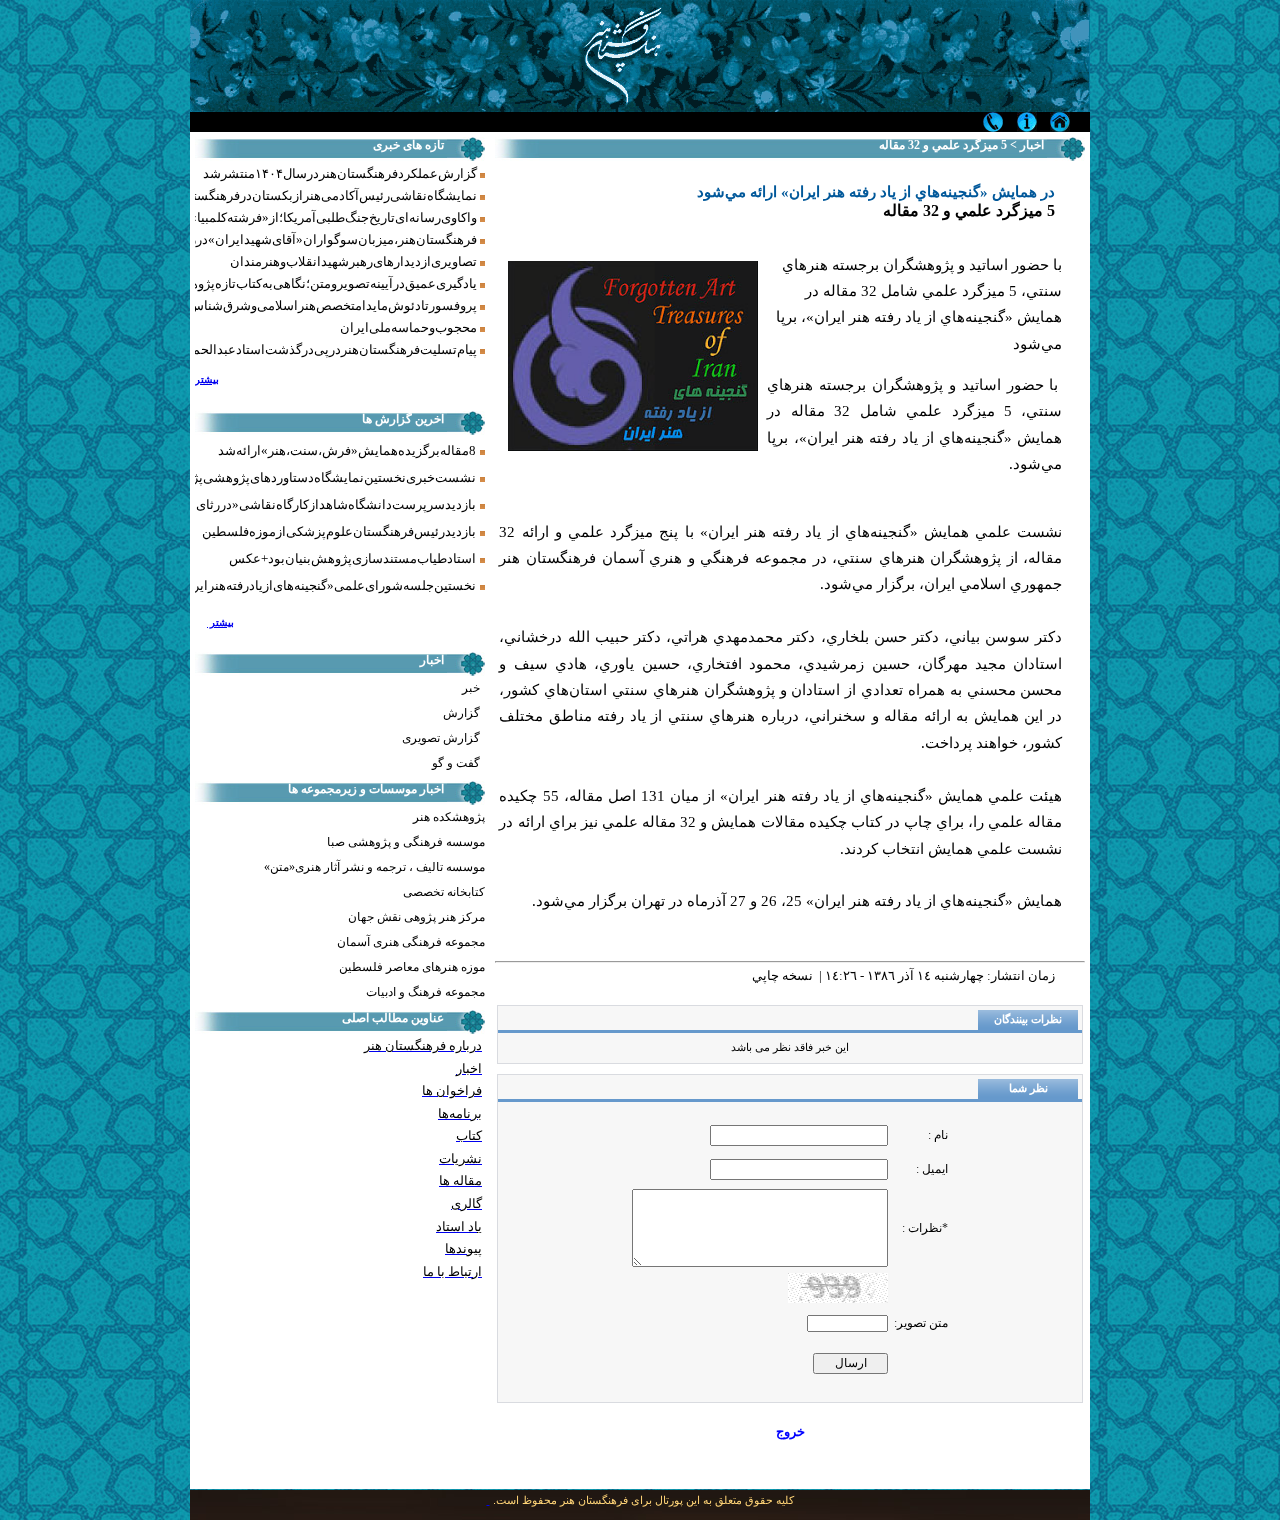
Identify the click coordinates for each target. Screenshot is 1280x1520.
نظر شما (1028, 1088)
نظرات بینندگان (1028, 1019)
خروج (790, 1431)
